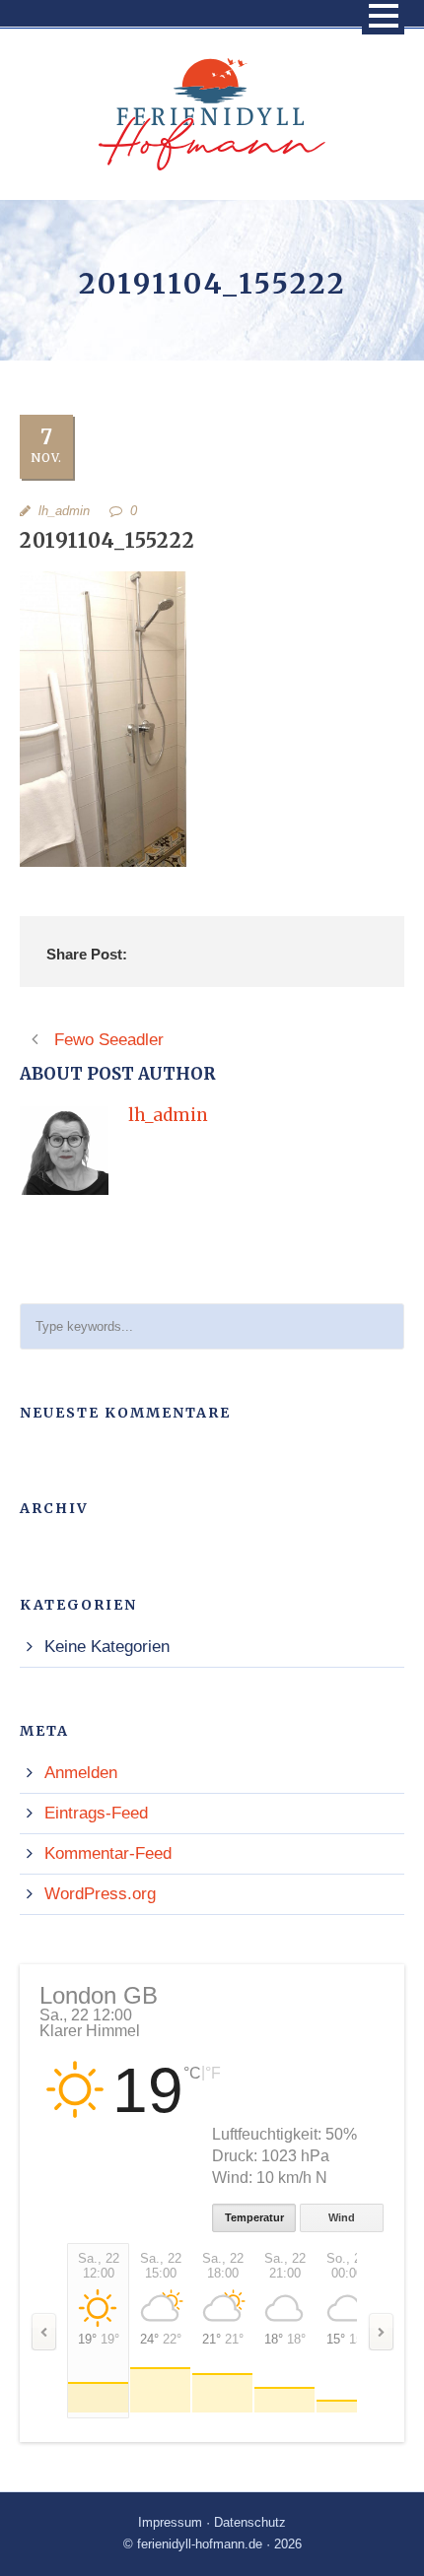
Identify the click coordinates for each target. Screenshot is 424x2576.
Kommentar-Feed (108, 1853)
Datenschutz (250, 2522)
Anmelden (81, 1773)
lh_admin (64, 511)
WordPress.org (100, 1894)
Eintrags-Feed (96, 1813)
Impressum (170, 2522)
